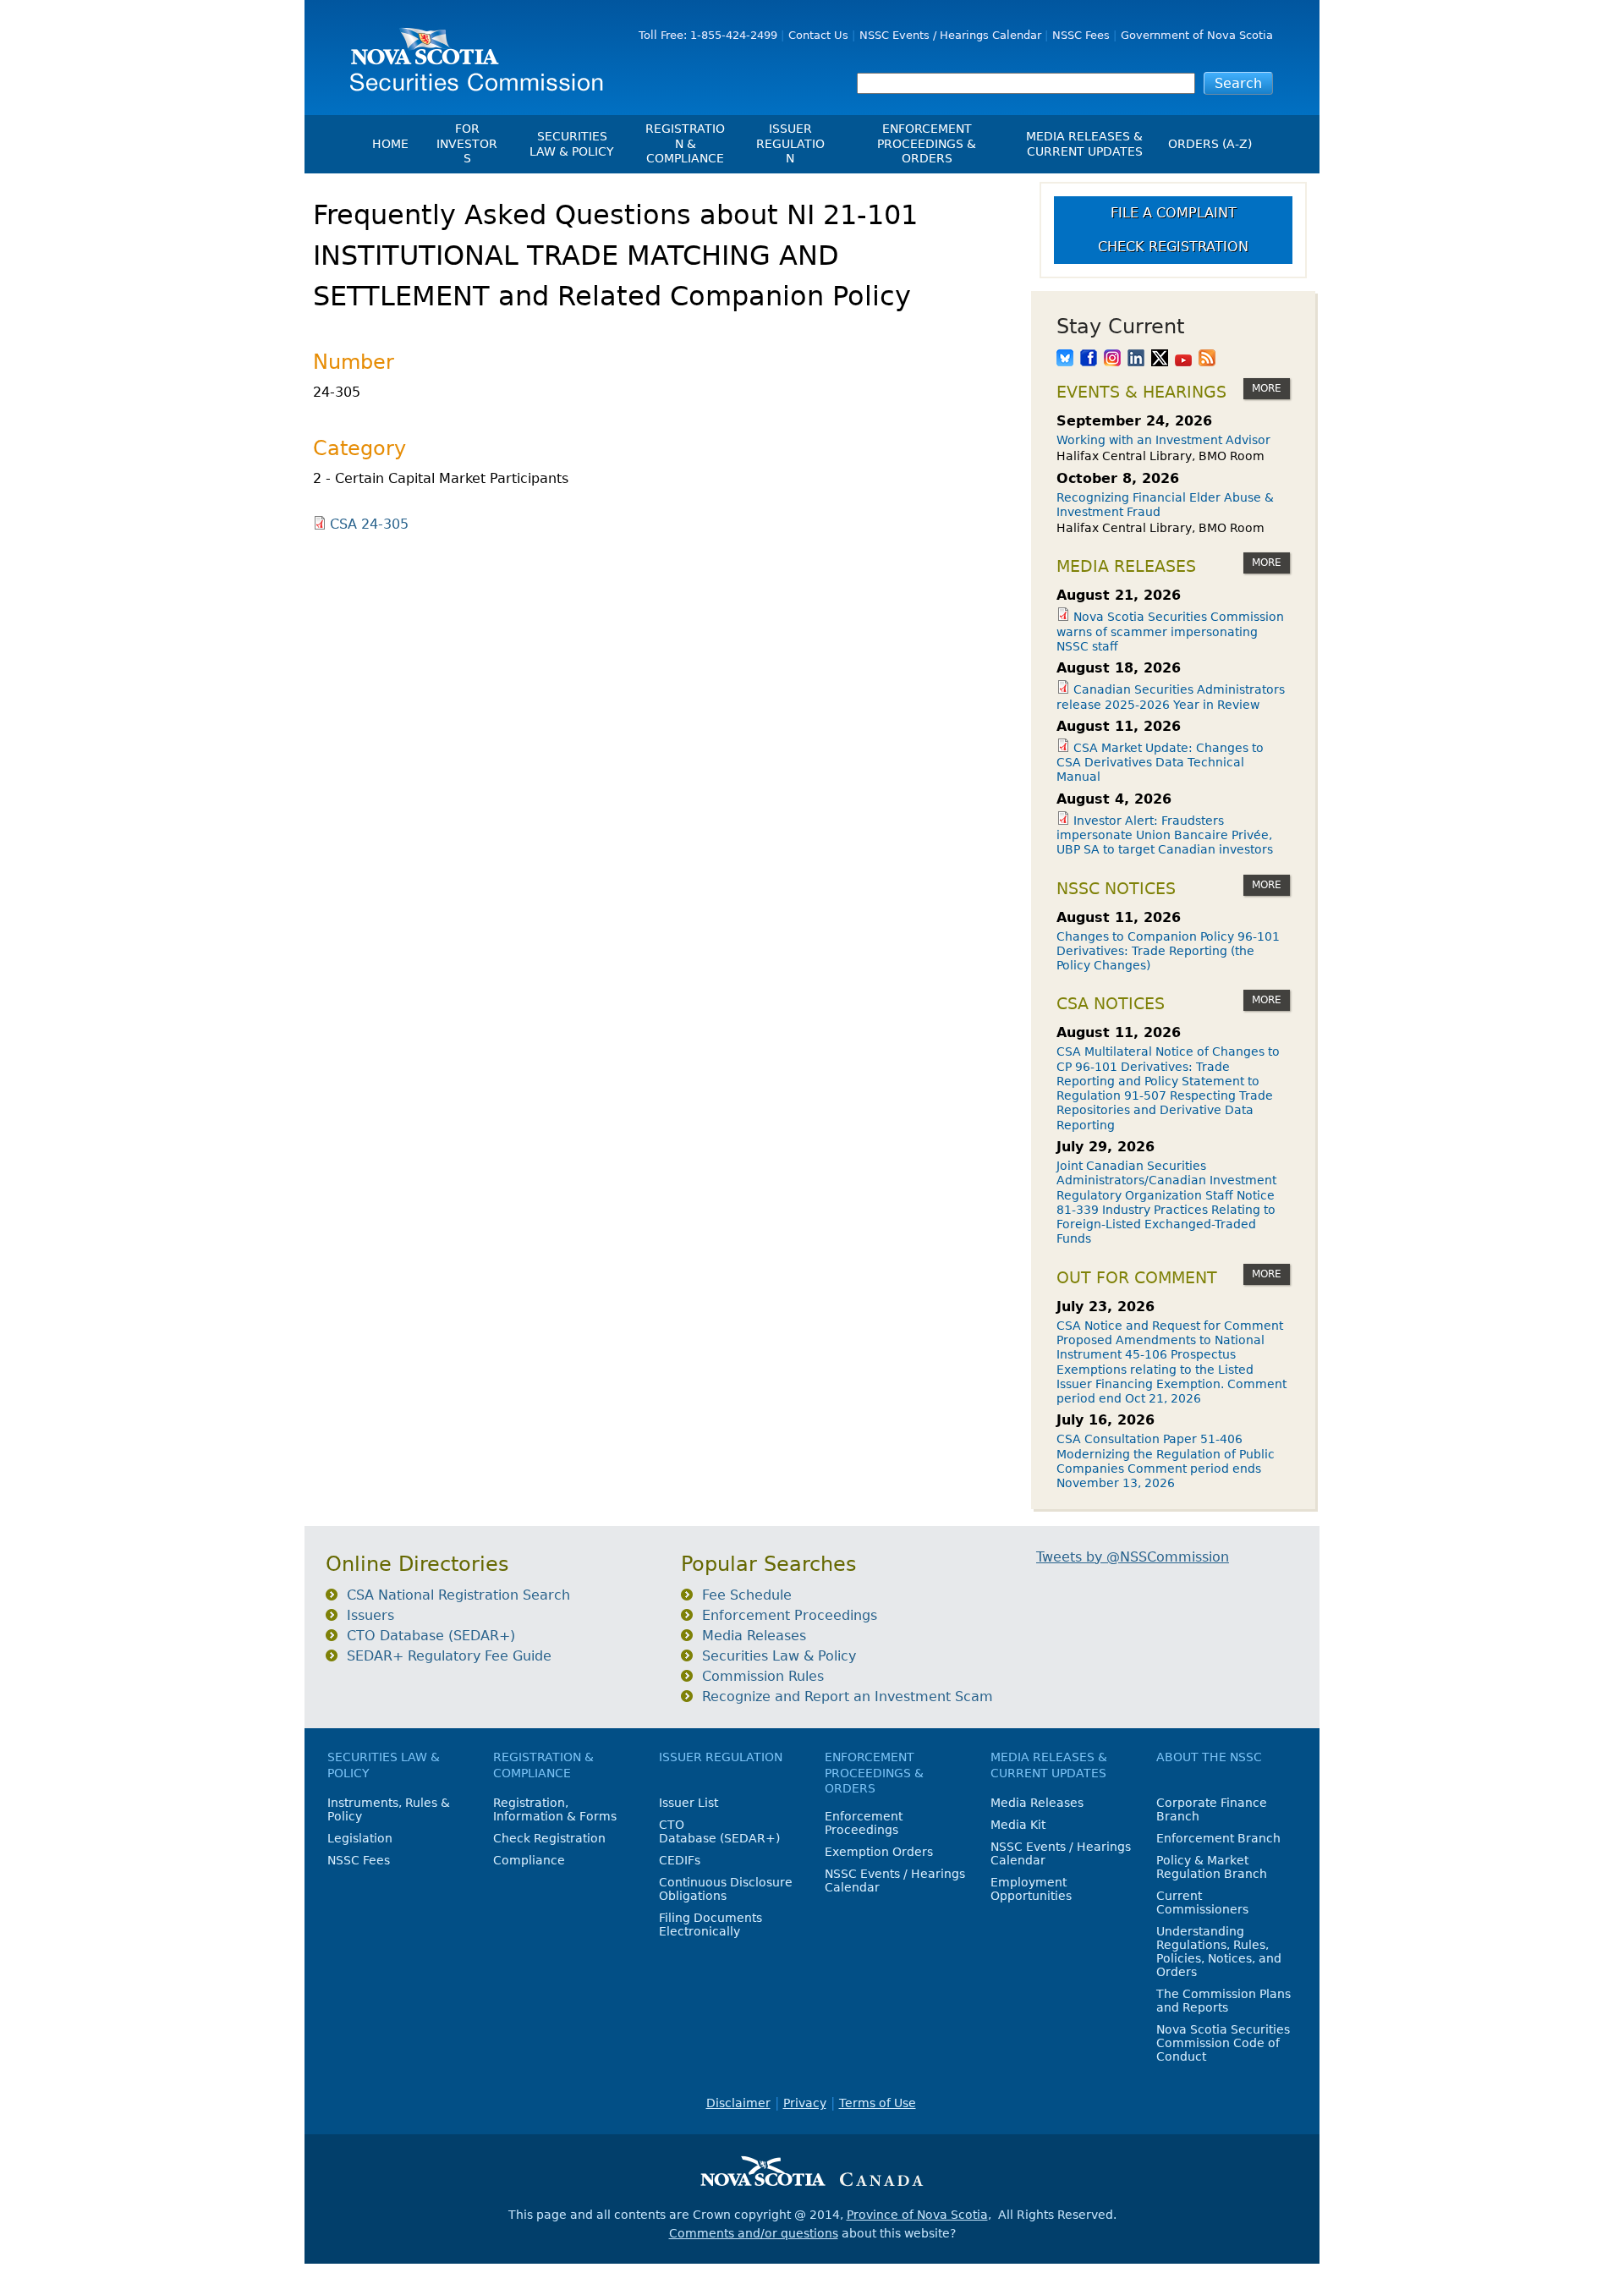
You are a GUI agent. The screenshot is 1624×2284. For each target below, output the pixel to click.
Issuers (370, 1615)
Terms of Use (878, 2103)
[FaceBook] (1089, 360)
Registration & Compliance (685, 143)
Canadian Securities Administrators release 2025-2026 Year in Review (1171, 697)
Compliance (529, 1860)
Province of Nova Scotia (917, 2215)
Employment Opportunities (1031, 1889)
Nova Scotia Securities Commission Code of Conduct (1223, 2043)
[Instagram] (1112, 360)
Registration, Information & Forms (555, 1809)
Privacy (805, 2103)
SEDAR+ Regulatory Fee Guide (449, 1656)
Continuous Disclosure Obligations (726, 1889)
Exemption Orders (879, 1852)
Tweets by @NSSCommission (1133, 1557)
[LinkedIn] (1136, 360)
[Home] (470, 53)
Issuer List (689, 1803)
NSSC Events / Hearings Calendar (950, 35)
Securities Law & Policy (572, 144)
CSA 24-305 (369, 524)
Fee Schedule (747, 1595)
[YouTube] (1183, 360)
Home (390, 144)
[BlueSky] (1065, 360)
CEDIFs (680, 1860)
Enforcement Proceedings (790, 1615)
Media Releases (754, 1636)
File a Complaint (1174, 213)
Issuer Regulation (790, 143)
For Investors (467, 143)
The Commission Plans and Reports (1223, 2001)
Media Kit (1018, 1825)
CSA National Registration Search (458, 1595)
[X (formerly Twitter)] (1160, 360)
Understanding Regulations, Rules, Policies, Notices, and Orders (1219, 1952)
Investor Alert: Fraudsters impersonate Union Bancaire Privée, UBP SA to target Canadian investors (1165, 835)
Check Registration (1173, 247)
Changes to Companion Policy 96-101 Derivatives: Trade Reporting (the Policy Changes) (1168, 951)
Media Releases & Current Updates (1084, 144)
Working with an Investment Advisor (1163, 440)
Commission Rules (763, 1676)
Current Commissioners (1202, 1902)
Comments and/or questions (754, 2233)
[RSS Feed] (1207, 360)
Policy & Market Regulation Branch (1212, 1867)
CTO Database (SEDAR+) (431, 1636)
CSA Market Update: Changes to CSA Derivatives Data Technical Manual (1160, 763)
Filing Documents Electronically (710, 1924)
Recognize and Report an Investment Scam (848, 1697)
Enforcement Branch (1218, 1838)
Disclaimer (738, 2103)
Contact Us (818, 35)
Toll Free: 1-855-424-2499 (708, 35)
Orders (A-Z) (1210, 144)
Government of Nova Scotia (1197, 35)
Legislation (360, 1838)
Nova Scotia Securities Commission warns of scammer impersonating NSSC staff (1170, 631)
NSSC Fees (1081, 35)
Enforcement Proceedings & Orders (927, 143)
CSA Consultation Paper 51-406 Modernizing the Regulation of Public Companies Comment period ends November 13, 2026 (1166, 1461)
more (1267, 388)
